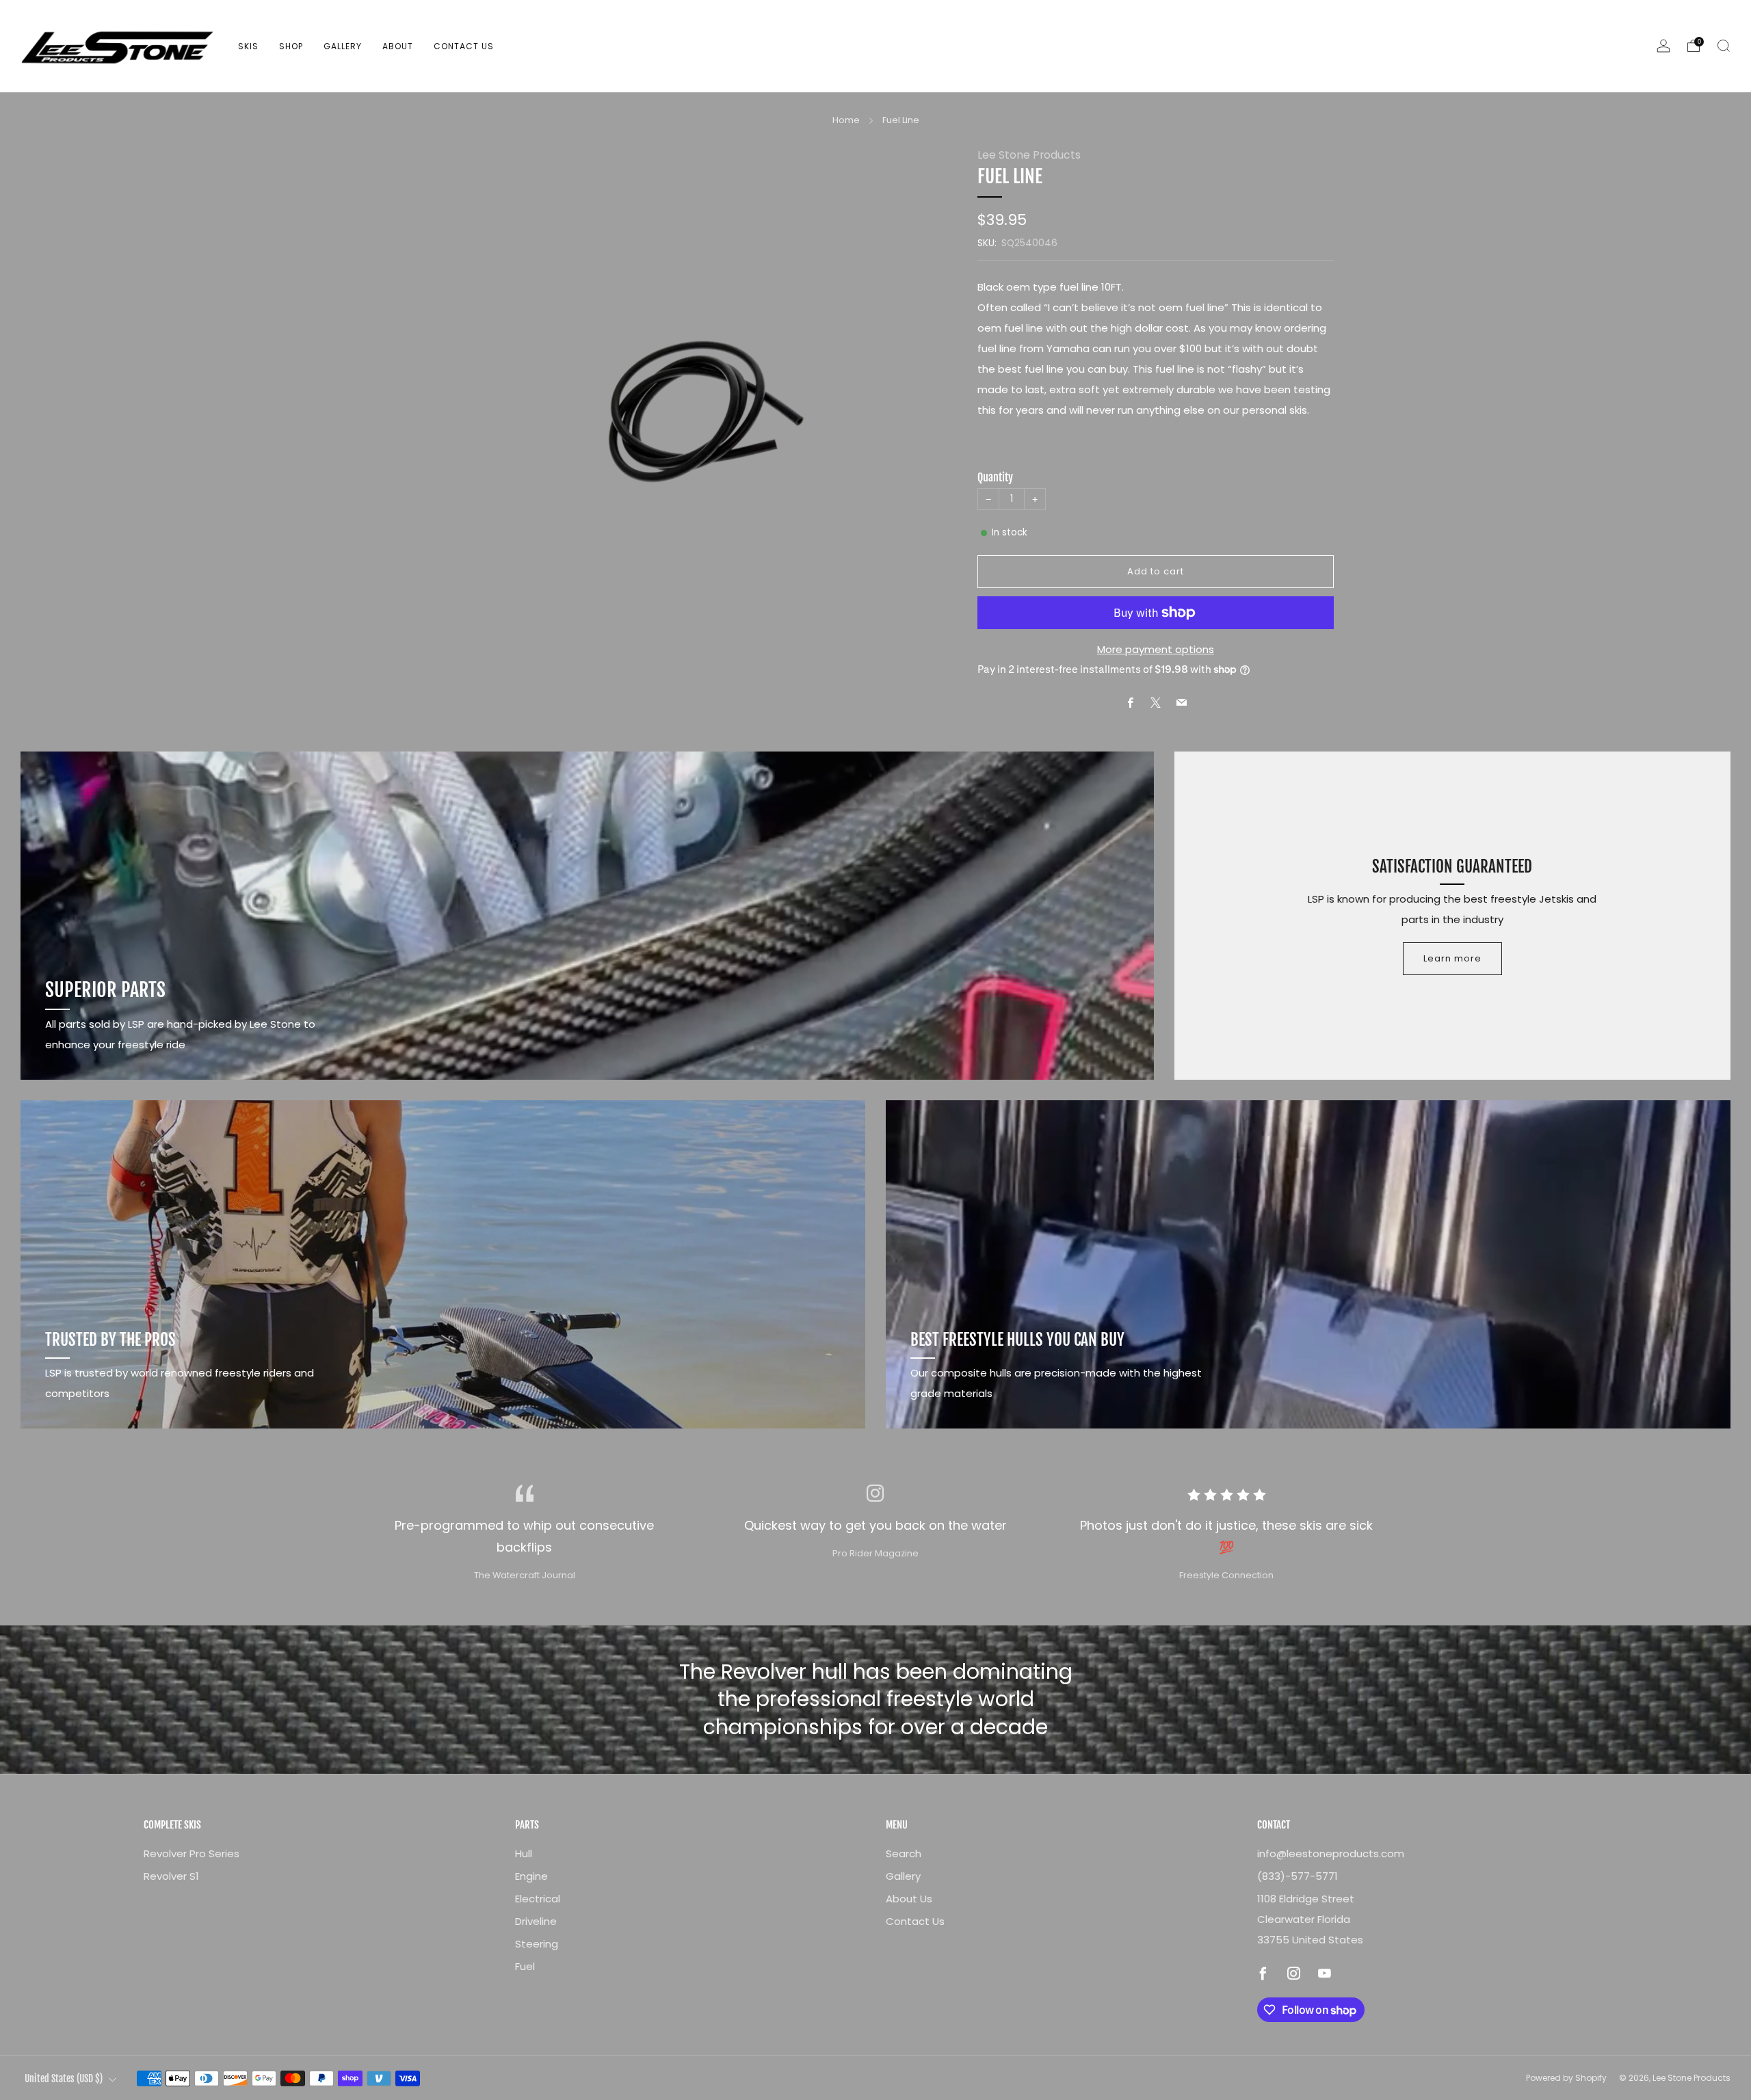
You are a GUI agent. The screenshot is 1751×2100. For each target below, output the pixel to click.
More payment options (1156, 649)
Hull (524, 1853)
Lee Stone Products (1029, 155)
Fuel (525, 1966)
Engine (531, 1876)
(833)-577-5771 (1298, 1876)
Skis (248, 46)
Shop (291, 46)
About (398, 46)
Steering (537, 1944)
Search (904, 1853)
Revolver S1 (171, 1876)
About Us (909, 1899)
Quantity (995, 477)
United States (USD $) (64, 2078)
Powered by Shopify (1566, 2078)
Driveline (536, 1921)
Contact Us (464, 46)
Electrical (538, 1899)
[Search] (1724, 46)
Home (846, 120)
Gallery (343, 46)
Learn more (1452, 958)
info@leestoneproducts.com (1331, 1853)
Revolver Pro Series (192, 1853)
